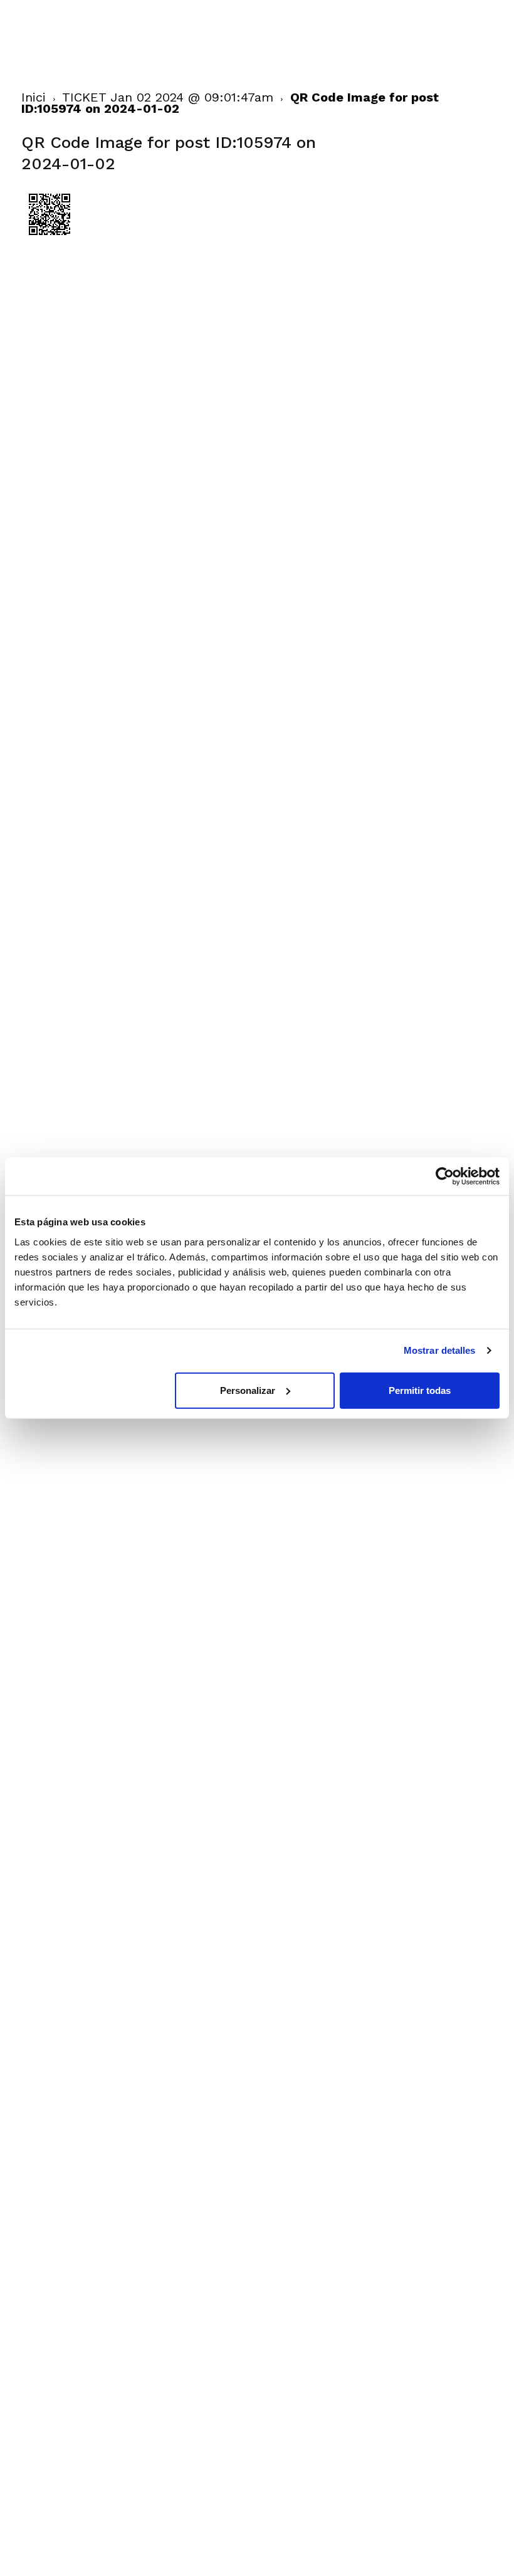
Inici (34, 97)
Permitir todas (420, 1390)
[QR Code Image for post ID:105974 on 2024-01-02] (50, 239)
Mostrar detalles (440, 1350)
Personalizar (248, 1390)
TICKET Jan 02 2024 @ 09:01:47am (168, 97)
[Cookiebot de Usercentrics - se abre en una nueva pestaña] (445, 1176)
